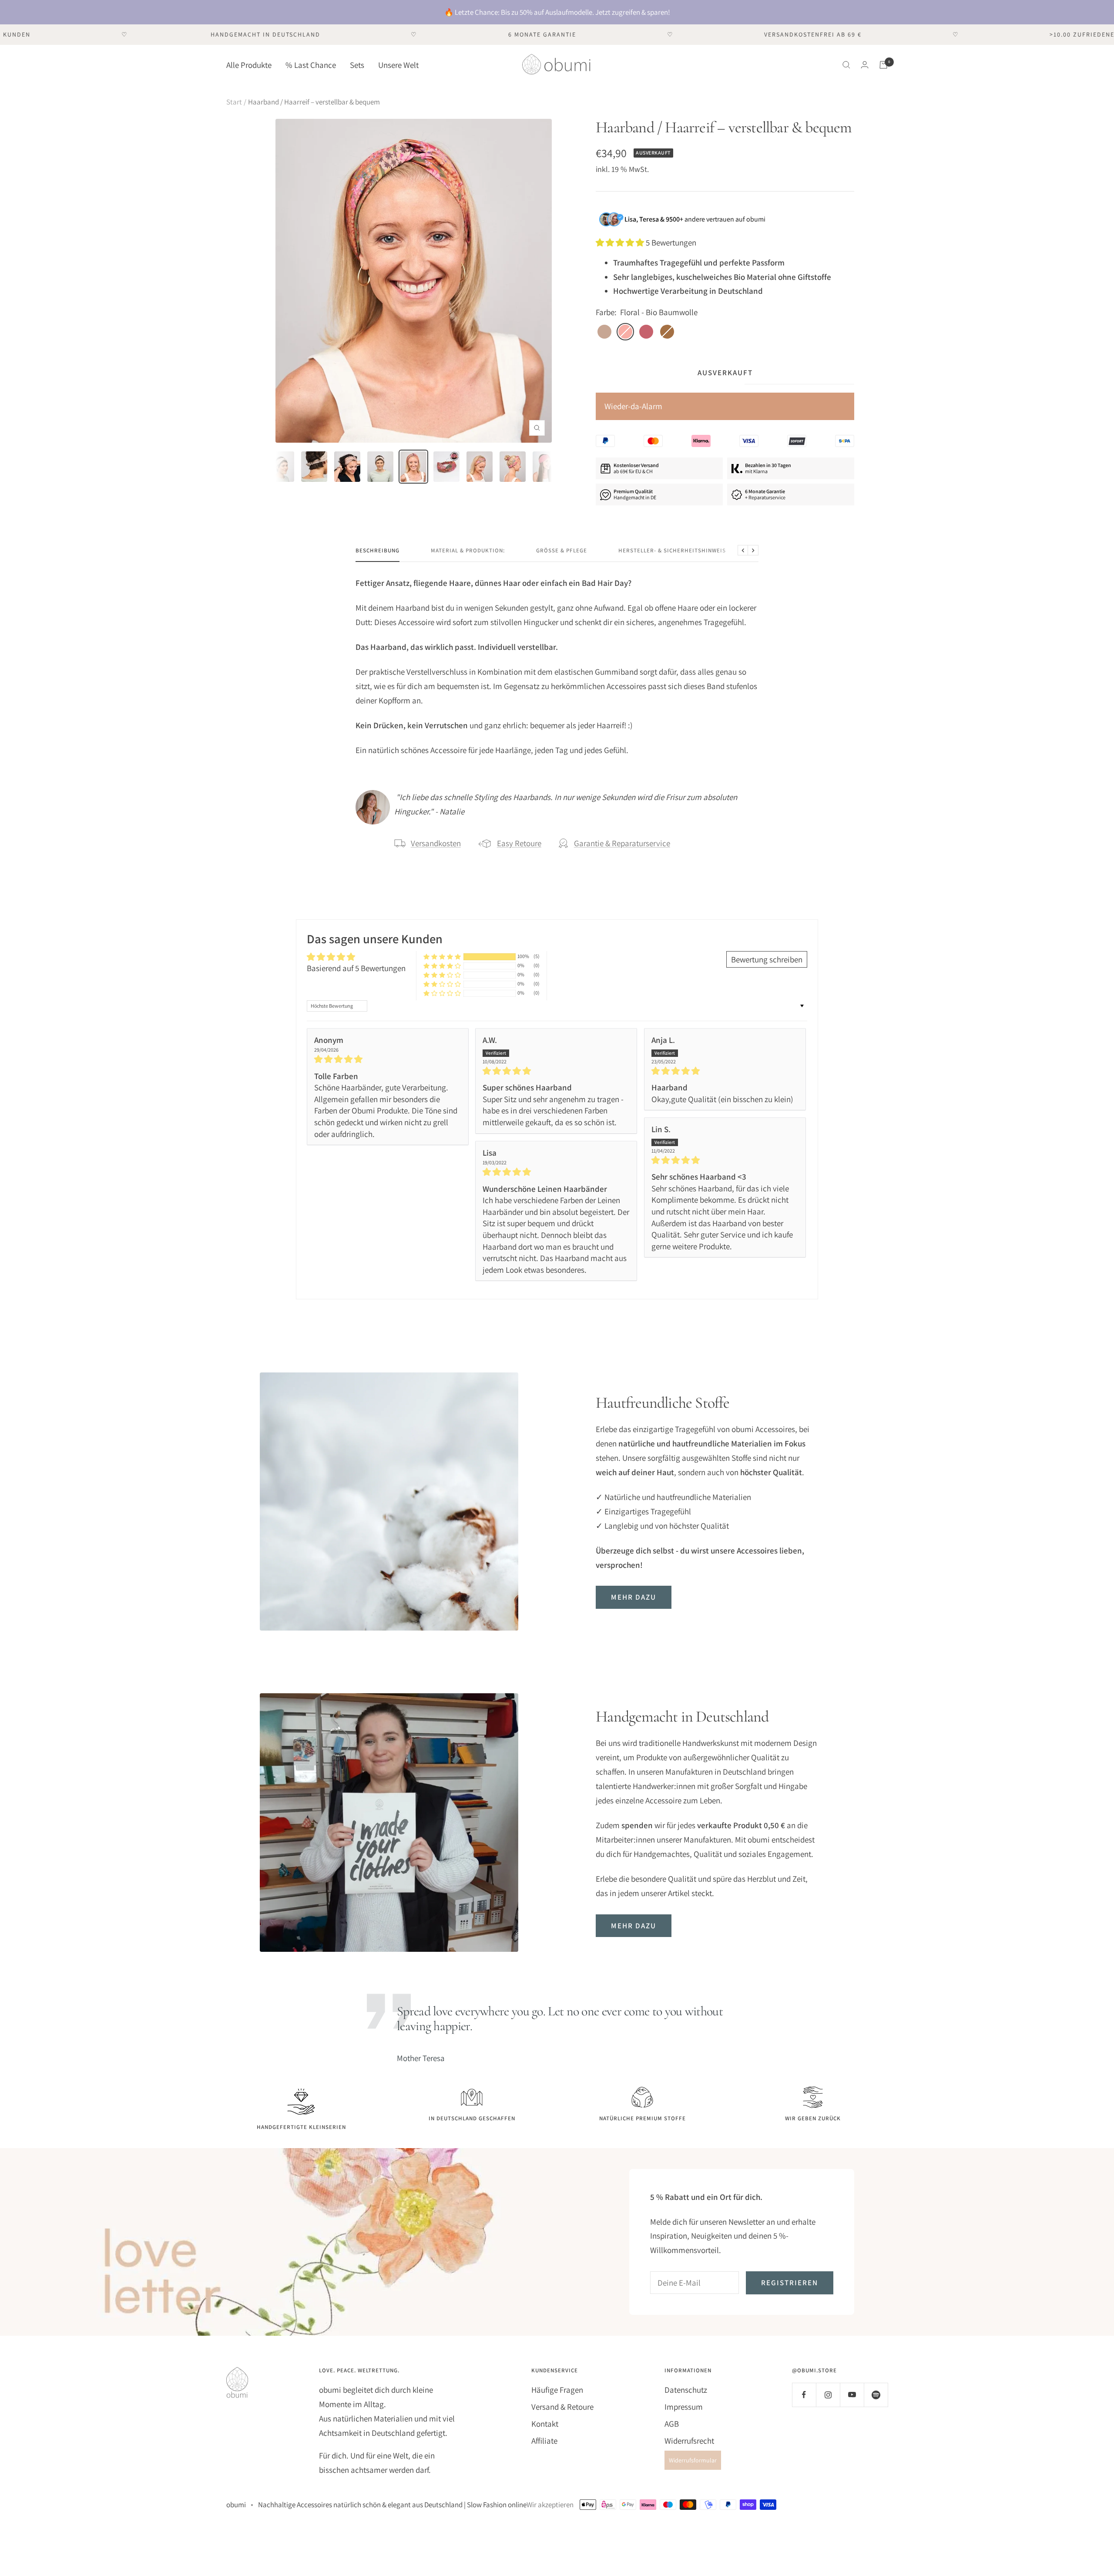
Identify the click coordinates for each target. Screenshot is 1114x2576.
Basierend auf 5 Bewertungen (356, 968)
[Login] (865, 65)
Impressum (684, 2407)
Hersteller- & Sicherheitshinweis (672, 551)
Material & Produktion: (468, 551)
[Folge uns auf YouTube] (852, 2395)
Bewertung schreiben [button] (767, 959)
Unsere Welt (398, 64)
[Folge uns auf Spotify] (876, 2395)
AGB (672, 2424)
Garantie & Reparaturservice (622, 843)
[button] (621, 242)
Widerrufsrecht (689, 2441)
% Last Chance (311, 64)
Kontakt (545, 2424)
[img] (388, 1059)
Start (234, 102)
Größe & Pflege (562, 551)
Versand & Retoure (562, 2407)
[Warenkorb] (883, 65)
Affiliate (544, 2441)
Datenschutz (686, 2390)
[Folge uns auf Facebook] (804, 2395)
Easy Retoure (519, 843)
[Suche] (846, 65)
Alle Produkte (249, 64)
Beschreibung (377, 551)
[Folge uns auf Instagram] (828, 2395)
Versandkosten (436, 843)
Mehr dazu (634, 1597)
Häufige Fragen (557, 2390)
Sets (357, 64)
